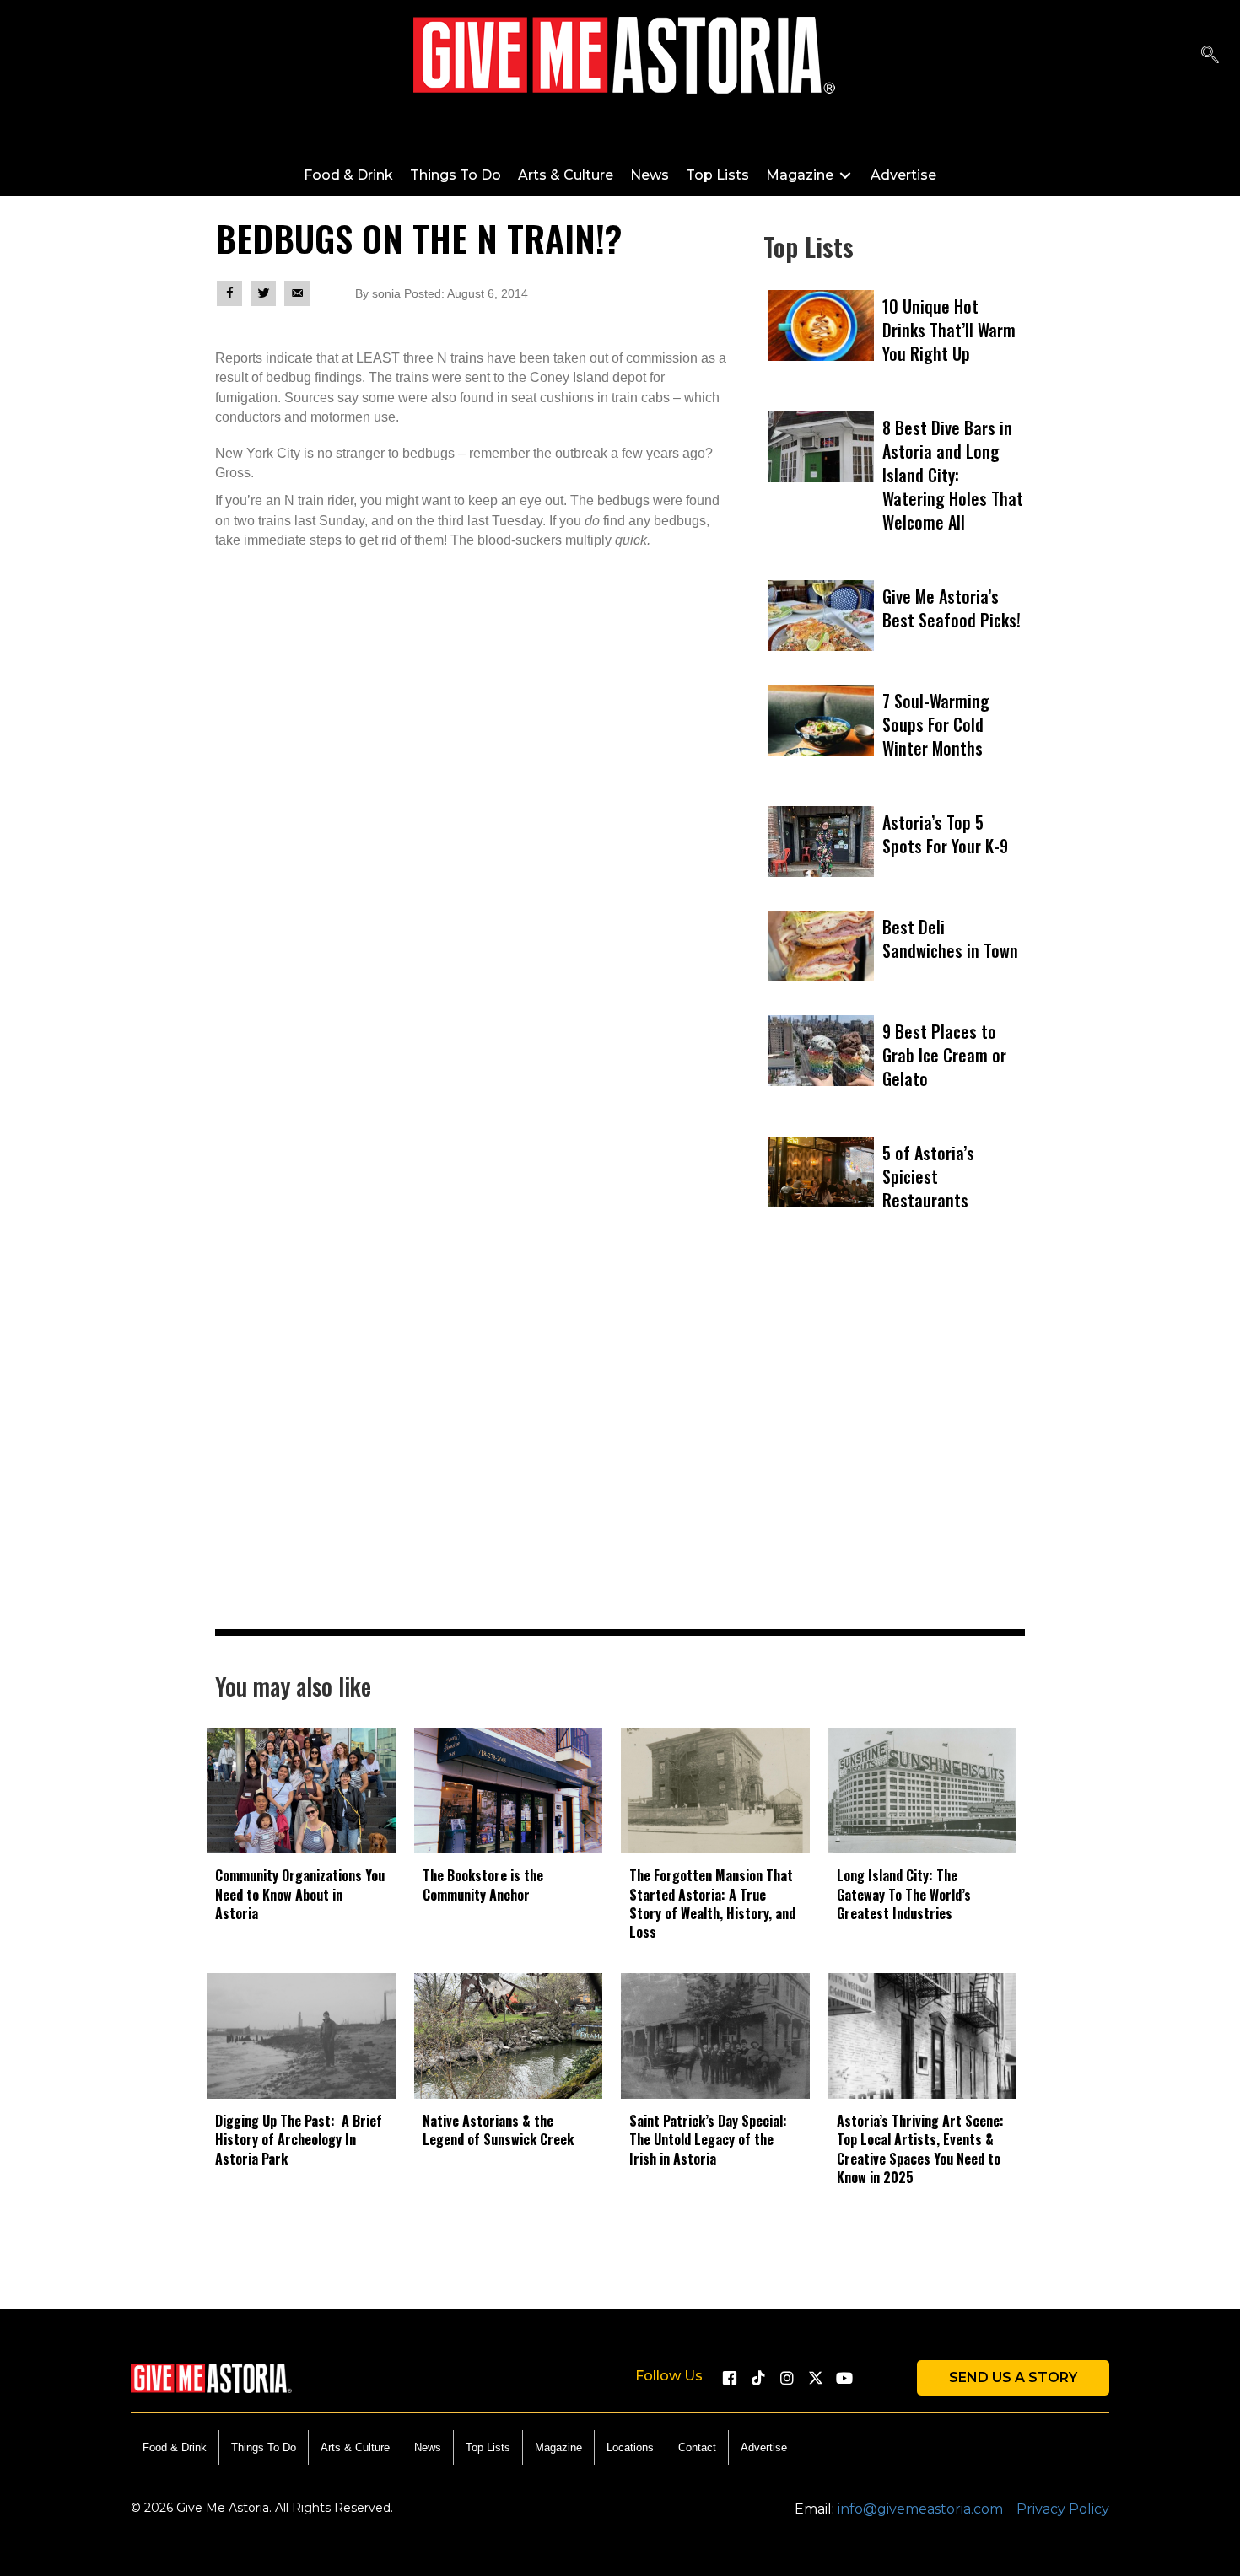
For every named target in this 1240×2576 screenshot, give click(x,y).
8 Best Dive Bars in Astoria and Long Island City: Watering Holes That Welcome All (953, 475)
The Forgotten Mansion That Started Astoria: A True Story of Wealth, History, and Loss (712, 1904)
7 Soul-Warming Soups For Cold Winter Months (936, 724)
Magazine (558, 2447)
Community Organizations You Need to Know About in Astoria (300, 1894)
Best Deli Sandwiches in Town (950, 938)
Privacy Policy (1063, 2509)
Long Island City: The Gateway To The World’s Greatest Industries (904, 1894)
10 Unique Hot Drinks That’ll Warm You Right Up (949, 330)
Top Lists (488, 2447)
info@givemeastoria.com (920, 2509)
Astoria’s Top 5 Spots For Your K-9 (945, 834)
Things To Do (264, 2447)
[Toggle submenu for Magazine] (845, 175)
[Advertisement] (894, 1456)
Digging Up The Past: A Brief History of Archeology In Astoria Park (299, 2140)
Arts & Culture (355, 2447)
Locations (630, 2447)
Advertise (764, 2447)
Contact (697, 2447)
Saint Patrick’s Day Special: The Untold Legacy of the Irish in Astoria (708, 2140)
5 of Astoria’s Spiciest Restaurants (928, 1176)
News (428, 2447)
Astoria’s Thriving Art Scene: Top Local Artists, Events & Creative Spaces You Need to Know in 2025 (920, 2149)
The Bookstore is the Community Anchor (483, 1885)
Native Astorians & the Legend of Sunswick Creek (498, 2130)
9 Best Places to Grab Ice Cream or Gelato (944, 1055)
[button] (1210, 55)
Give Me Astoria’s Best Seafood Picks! (952, 608)
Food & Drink (175, 2447)
